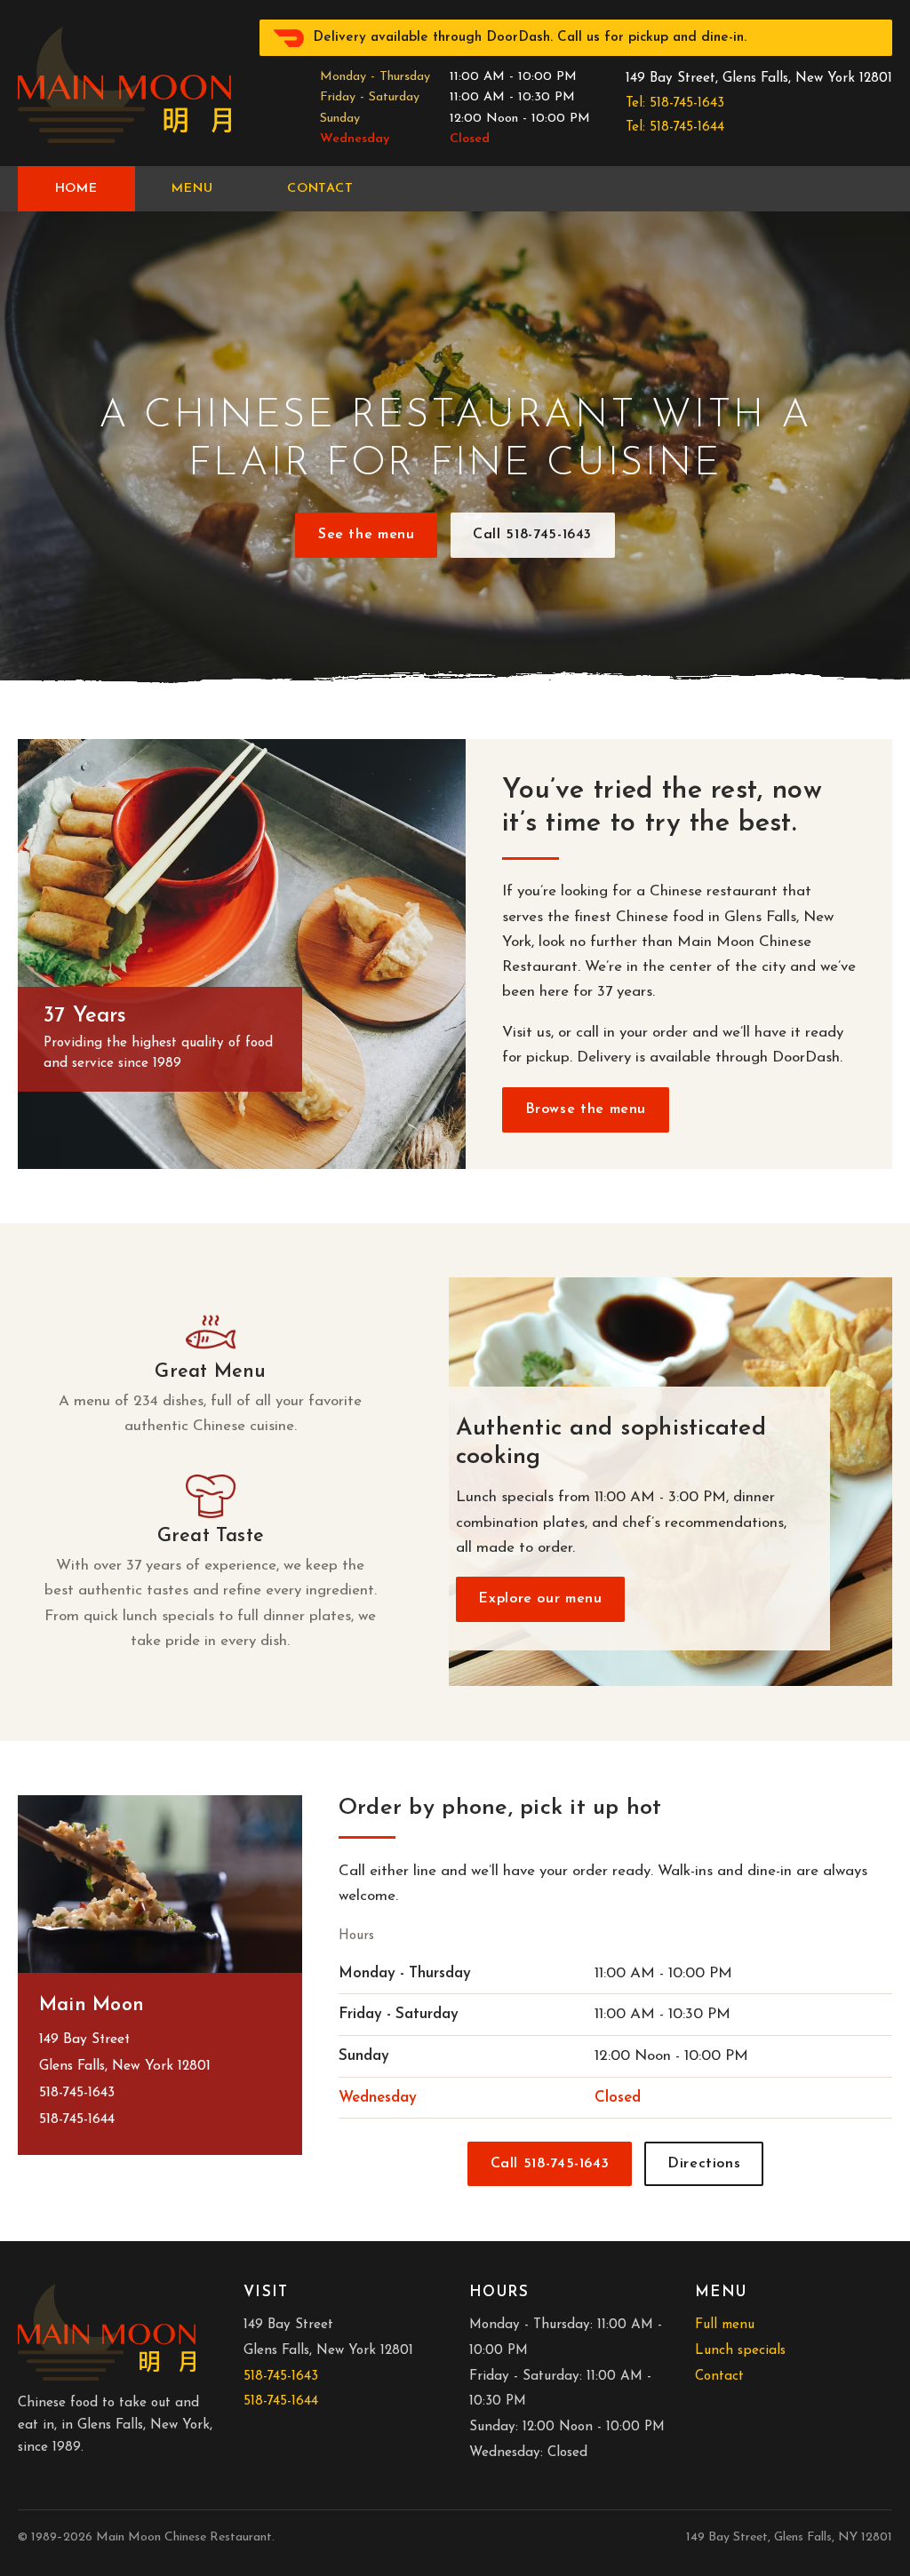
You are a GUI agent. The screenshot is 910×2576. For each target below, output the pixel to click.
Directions (704, 2164)
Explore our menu (540, 1599)
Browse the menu (586, 1109)
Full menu (725, 2325)
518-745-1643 (77, 2093)
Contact (320, 189)
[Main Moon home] (124, 85)
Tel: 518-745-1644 (675, 127)
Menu (192, 189)
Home (76, 189)
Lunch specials (740, 2351)
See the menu (367, 535)
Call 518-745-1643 (532, 535)
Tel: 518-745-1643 (675, 103)
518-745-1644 (77, 2119)
